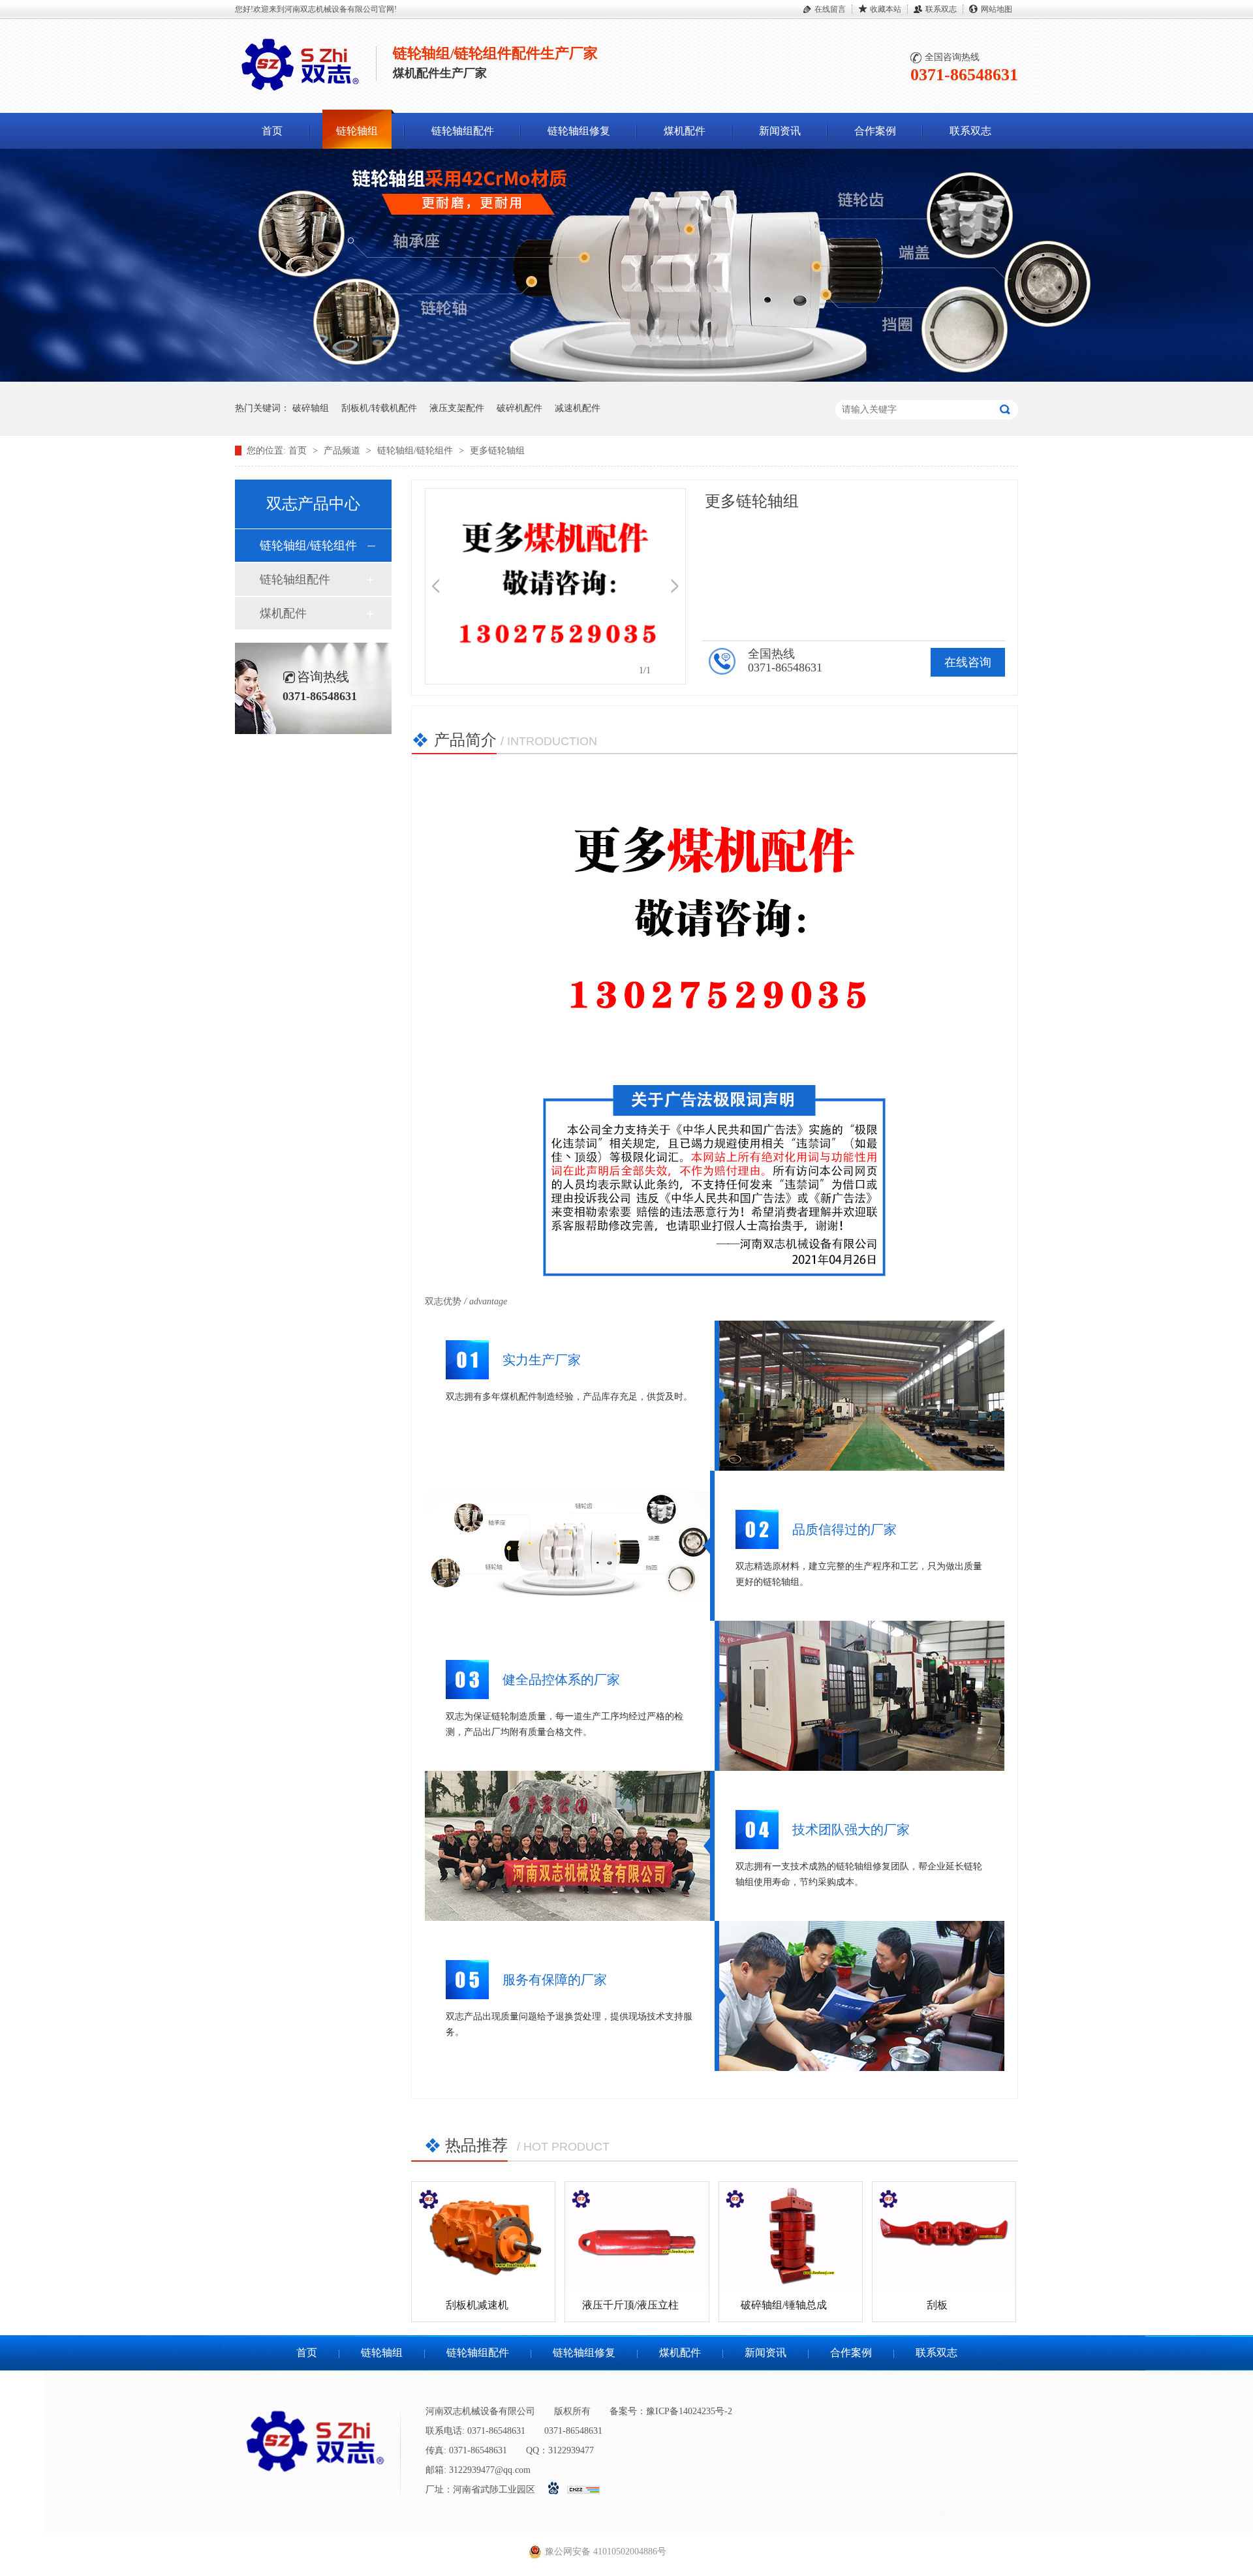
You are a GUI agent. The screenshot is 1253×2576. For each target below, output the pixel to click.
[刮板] (944, 2235)
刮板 (937, 2305)
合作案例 (875, 131)
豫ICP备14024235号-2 (689, 2411)
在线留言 (830, 9)
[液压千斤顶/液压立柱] (637, 2235)
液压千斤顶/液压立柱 (630, 2305)
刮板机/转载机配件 (379, 408)
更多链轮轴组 (497, 451)
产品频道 (343, 451)
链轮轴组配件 (463, 131)
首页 (272, 131)
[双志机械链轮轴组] (626, 379)
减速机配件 (578, 408)
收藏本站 (886, 9)
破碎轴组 (311, 408)
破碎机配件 (519, 408)
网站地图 (997, 9)
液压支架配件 (457, 408)
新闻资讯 (780, 131)
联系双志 (941, 9)
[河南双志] (300, 93)
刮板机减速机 (477, 2305)
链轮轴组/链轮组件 (416, 451)
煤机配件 (685, 131)
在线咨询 (968, 662)
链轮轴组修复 (579, 131)
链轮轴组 (357, 131)
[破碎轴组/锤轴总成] (791, 2235)
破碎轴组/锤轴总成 (784, 2305)
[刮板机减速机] (483, 2235)
